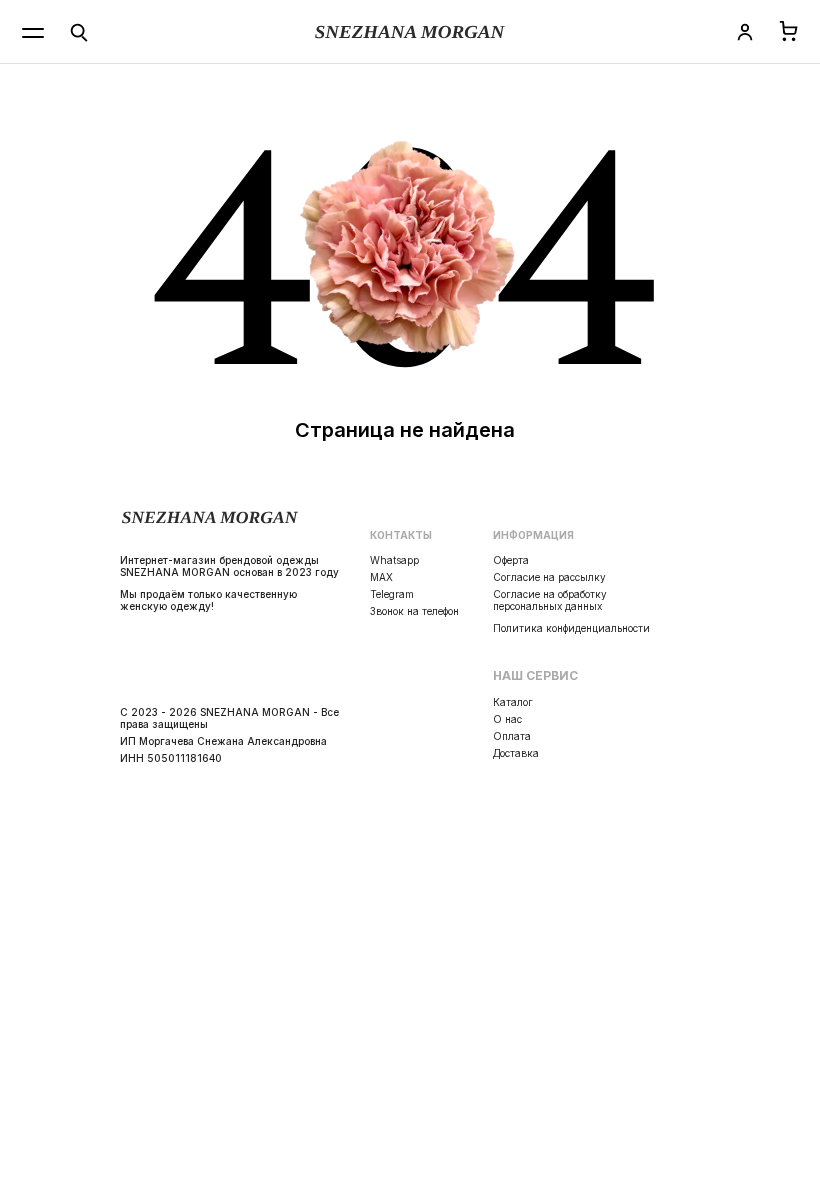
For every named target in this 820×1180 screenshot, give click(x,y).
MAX (381, 577)
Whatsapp (394, 560)
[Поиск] (79, 32)
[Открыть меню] (33, 32)
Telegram (392, 594)
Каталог (513, 702)
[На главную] (410, 32)
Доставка (516, 753)
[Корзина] (789, 32)
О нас (507, 719)
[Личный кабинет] (745, 32)
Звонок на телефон (414, 611)
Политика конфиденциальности (571, 628)
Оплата (512, 736)
